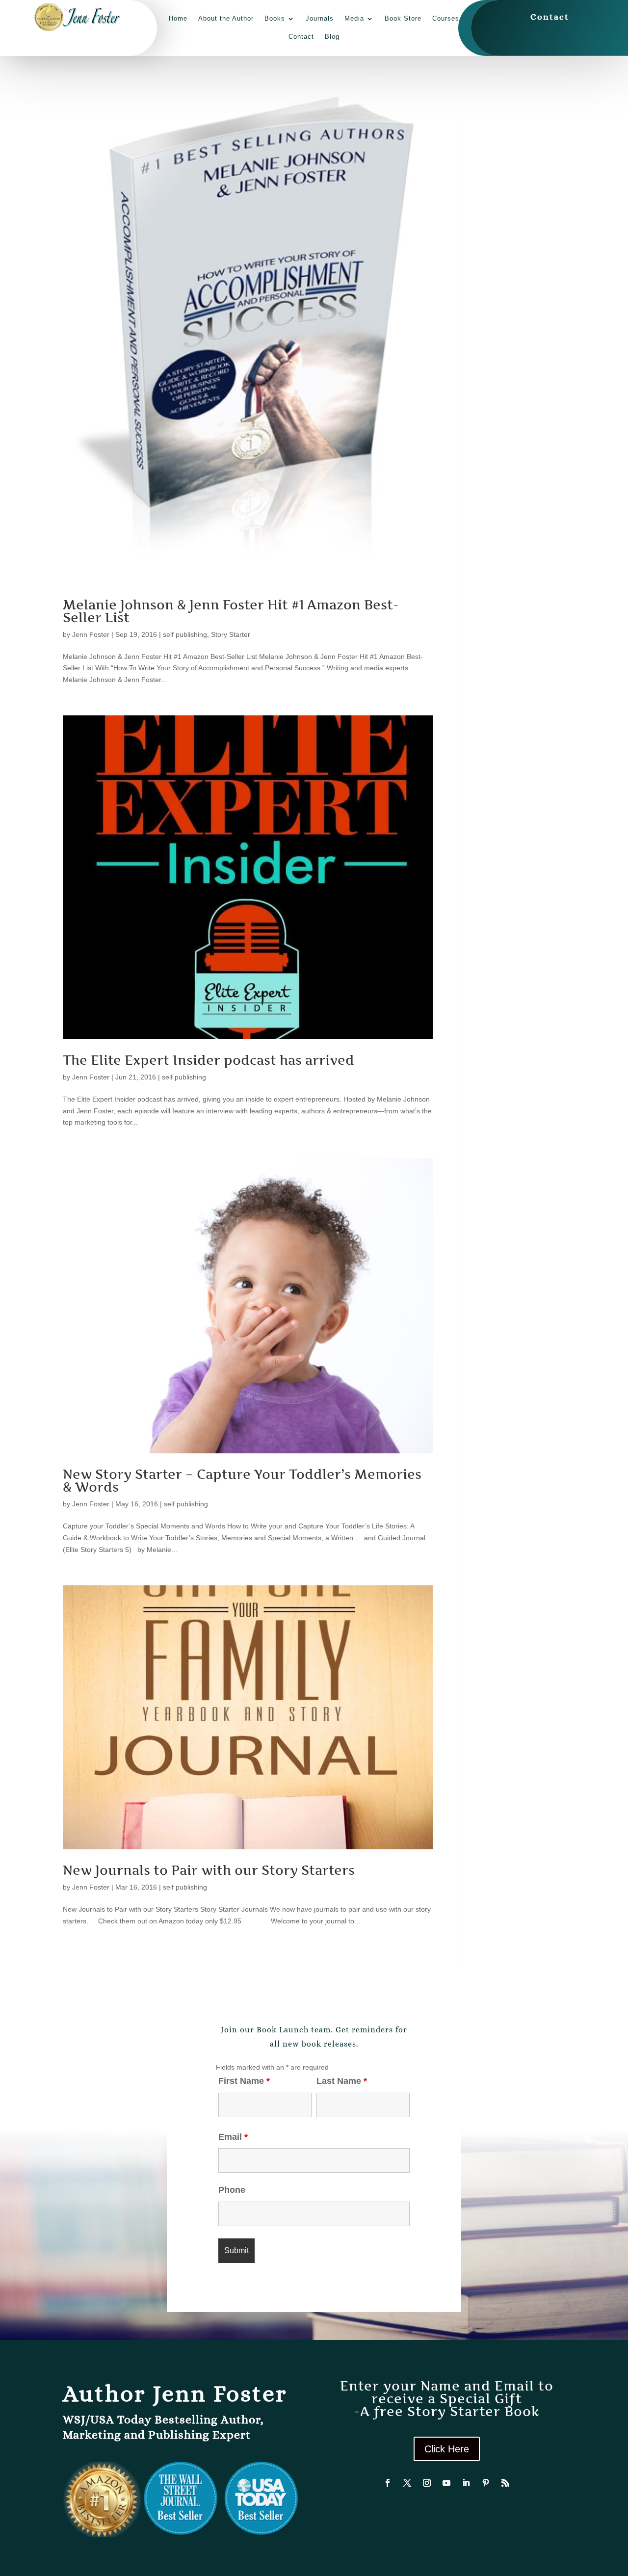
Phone (232, 2190)
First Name (244, 2081)
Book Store (403, 18)
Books (275, 18)
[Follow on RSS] (505, 2483)
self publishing (185, 634)
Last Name (342, 2081)
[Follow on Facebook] (388, 2483)
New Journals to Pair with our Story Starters (209, 1870)
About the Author (226, 18)
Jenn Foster (91, 634)
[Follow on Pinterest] (486, 2483)
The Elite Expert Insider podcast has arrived (209, 1060)
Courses (446, 18)
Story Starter (231, 634)
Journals (320, 18)
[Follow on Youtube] (446, 2483)
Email (233, 2137)
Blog (332, 37)
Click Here (447, 2449)
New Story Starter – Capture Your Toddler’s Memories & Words (242, 1481)
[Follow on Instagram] (427, 2483)
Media (354, 18)
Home (178, 18)
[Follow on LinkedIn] (466, 2483)
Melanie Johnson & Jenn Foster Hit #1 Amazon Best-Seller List (231, 611)
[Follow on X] (407, 2483)
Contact (301, 37)
